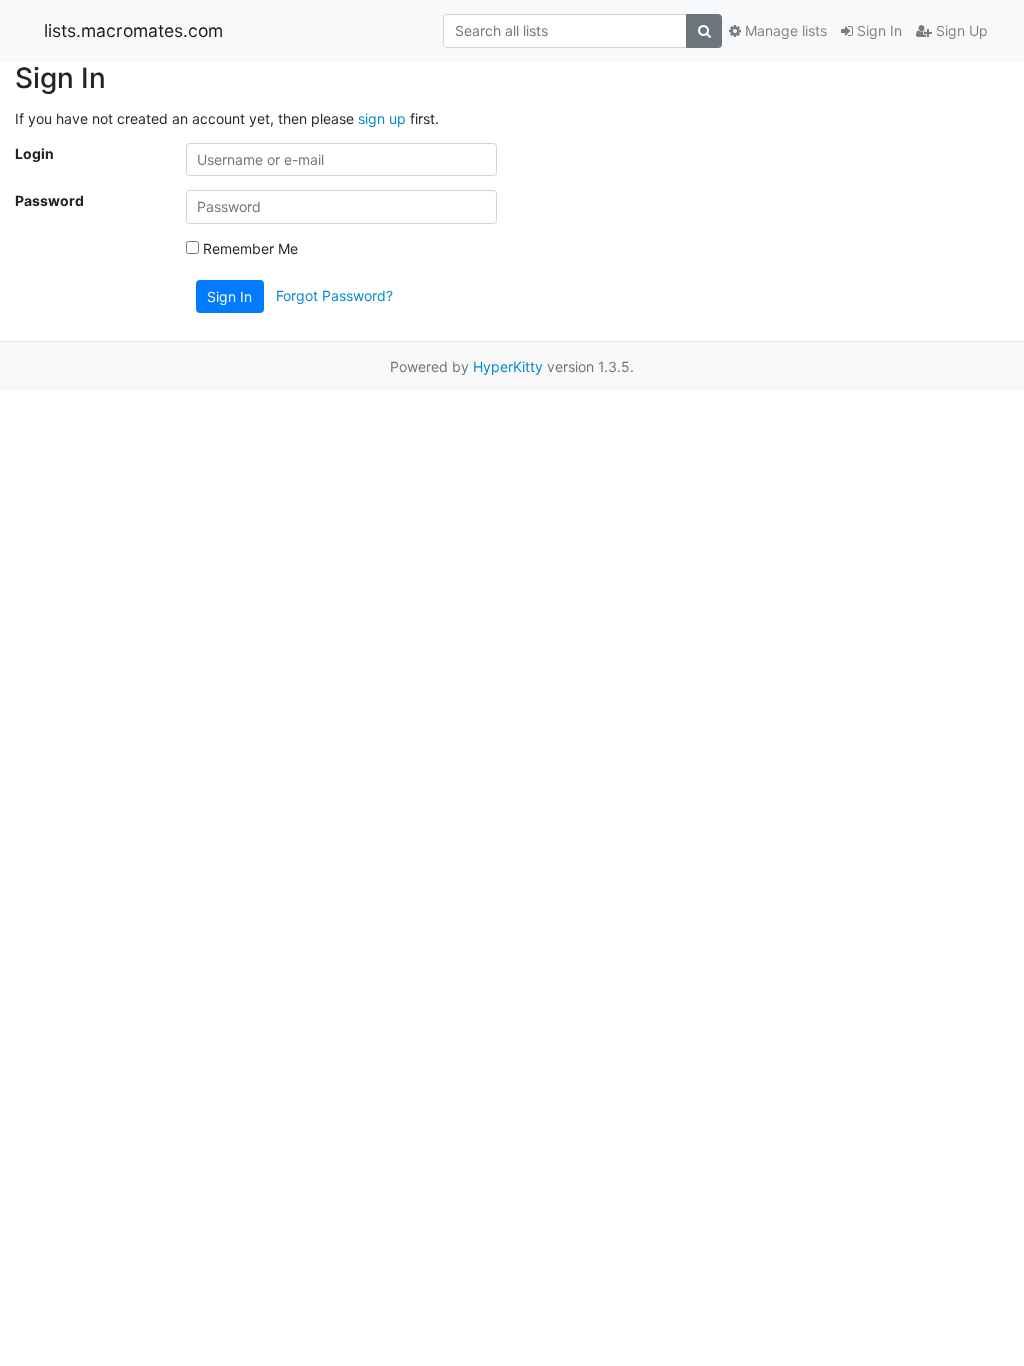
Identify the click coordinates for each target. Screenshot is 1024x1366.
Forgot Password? (334, 294)
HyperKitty (508, 366)
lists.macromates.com (133, 30)
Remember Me (248, 248)
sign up (382, 118)
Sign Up (960, 30)
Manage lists (784, 30)
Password (49, 200)
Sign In (877, 30)
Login (34, 153)
